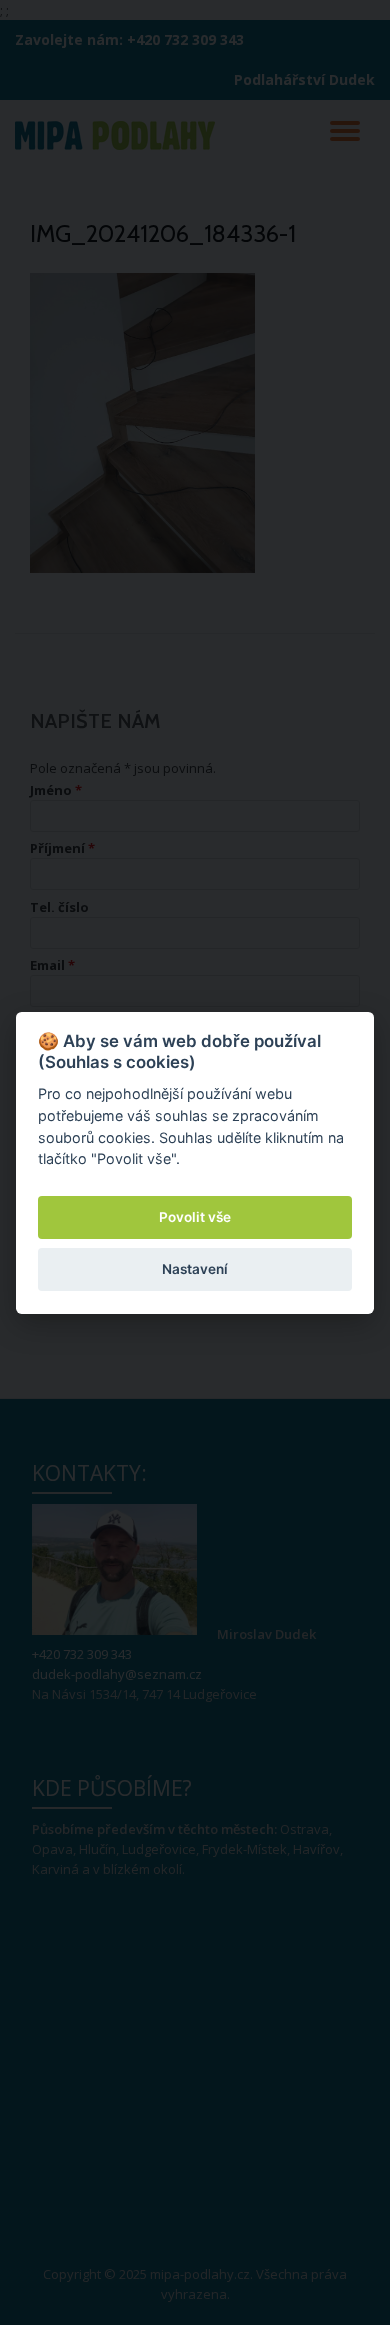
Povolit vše (195, 1217)
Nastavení (195, 1269)
